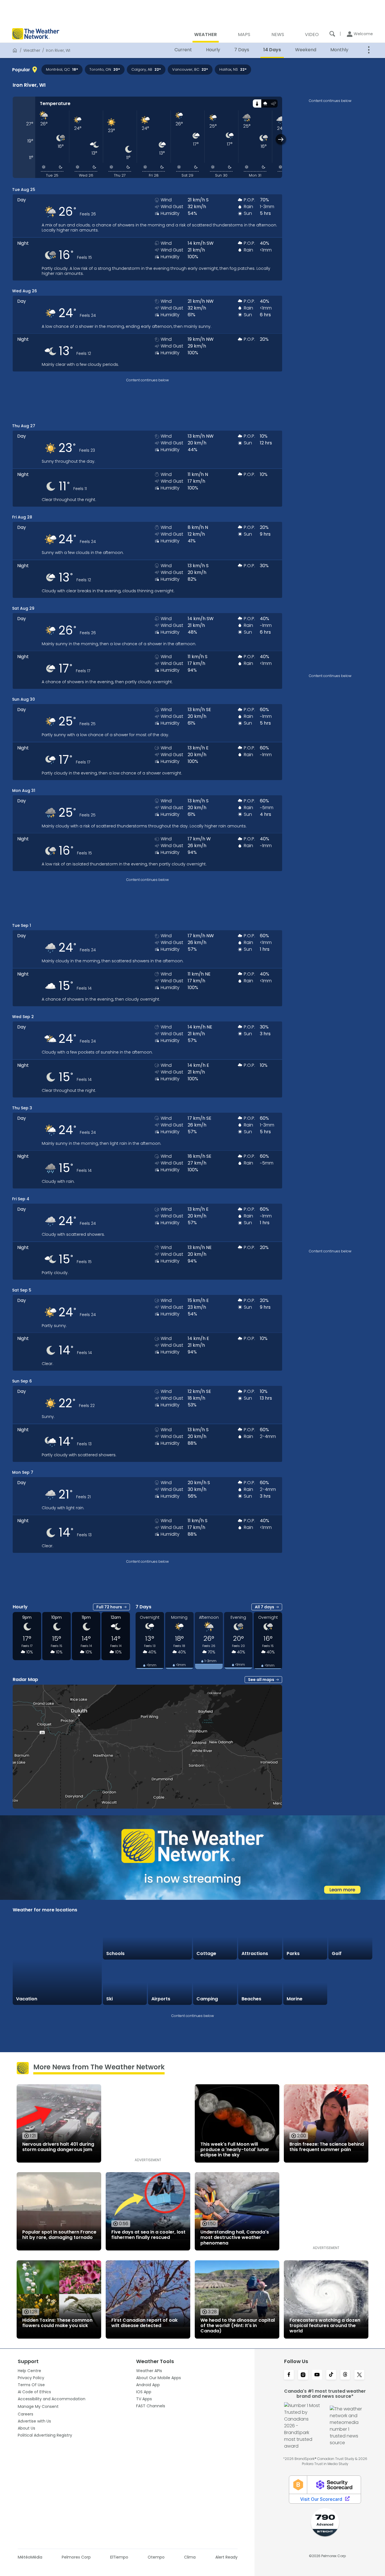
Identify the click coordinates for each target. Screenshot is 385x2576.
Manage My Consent (38, 2406)
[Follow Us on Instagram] (303, 2375)
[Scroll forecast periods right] (281, 139)
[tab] (257, 103)
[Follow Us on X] (359, 2375)
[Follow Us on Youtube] (317, 2375)
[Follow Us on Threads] (345, 2375)
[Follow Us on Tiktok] (331, 2375)
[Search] (332, 34)
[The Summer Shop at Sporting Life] (350, 1983)
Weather (32, 50)
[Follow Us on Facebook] (289, 2375)
